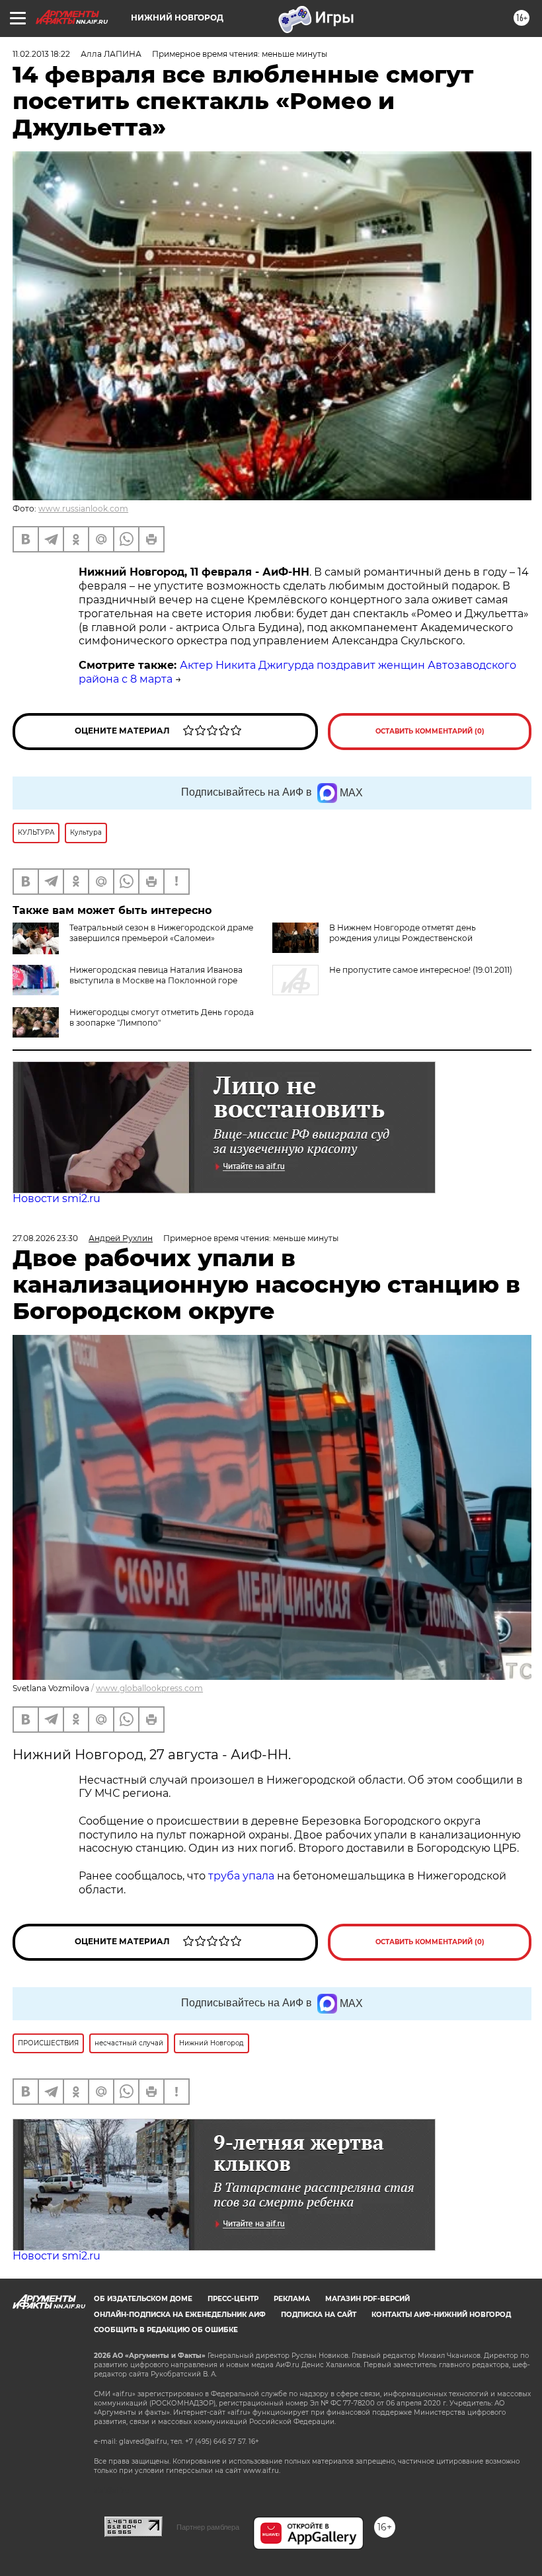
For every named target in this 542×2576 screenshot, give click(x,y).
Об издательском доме (143, 2299)
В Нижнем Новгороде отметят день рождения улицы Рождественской (403, 933)
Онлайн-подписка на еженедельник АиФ (180, 2315)
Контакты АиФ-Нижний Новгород (441, 2315)
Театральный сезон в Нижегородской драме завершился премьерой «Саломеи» (161, 933)
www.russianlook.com (83, 509)
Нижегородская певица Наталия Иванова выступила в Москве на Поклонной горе (156, 975)
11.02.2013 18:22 (41, 54)
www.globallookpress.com (149, 1688)
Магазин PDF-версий (368, 2299)
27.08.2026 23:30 (45, 1238)
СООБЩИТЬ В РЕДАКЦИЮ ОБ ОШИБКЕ (166, 2330)
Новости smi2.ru (57, 1198)
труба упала (243, 1876)
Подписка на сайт (319, 2315)
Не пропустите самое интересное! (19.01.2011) (421, 970)
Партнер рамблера (208, 2527)
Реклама (292, 2299)
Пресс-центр (233, 2299)
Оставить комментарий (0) (430, 731)
